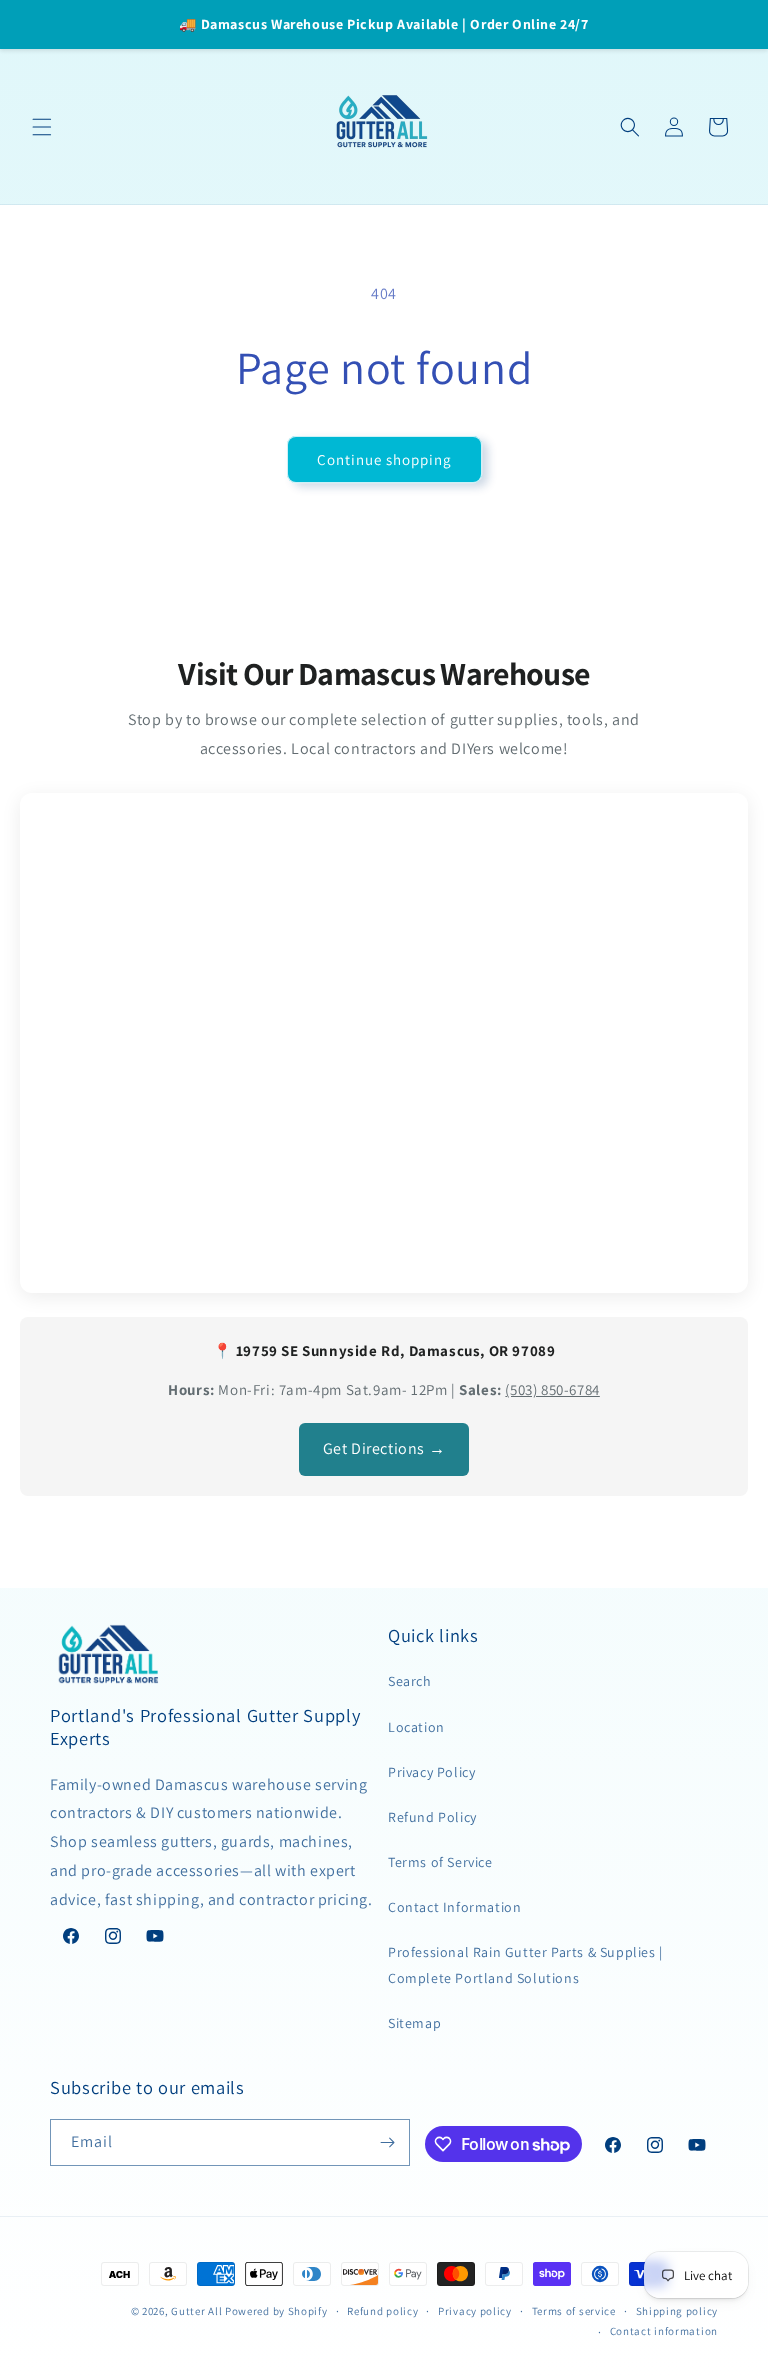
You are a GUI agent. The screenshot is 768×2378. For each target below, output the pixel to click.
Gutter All (196, 2311)
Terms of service (574, 2311)
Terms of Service (440, 1862)
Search (410, 1681)
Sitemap (414, 2023)
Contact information (664, 2331)
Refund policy (382, 2311)
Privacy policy (475, 2311)
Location (416, 1727)
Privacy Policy (431, 1772)
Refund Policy (432, 1817)
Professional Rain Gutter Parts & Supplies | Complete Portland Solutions (525, 1964)
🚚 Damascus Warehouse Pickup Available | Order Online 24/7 (383, 24)
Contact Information (454, 1907)
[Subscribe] (387, 2142)
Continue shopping (384, 459)
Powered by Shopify (276, 2311)
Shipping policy (677, 2311)
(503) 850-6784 (552, 1389)
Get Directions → (384, 1448)
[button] (42, 127)
